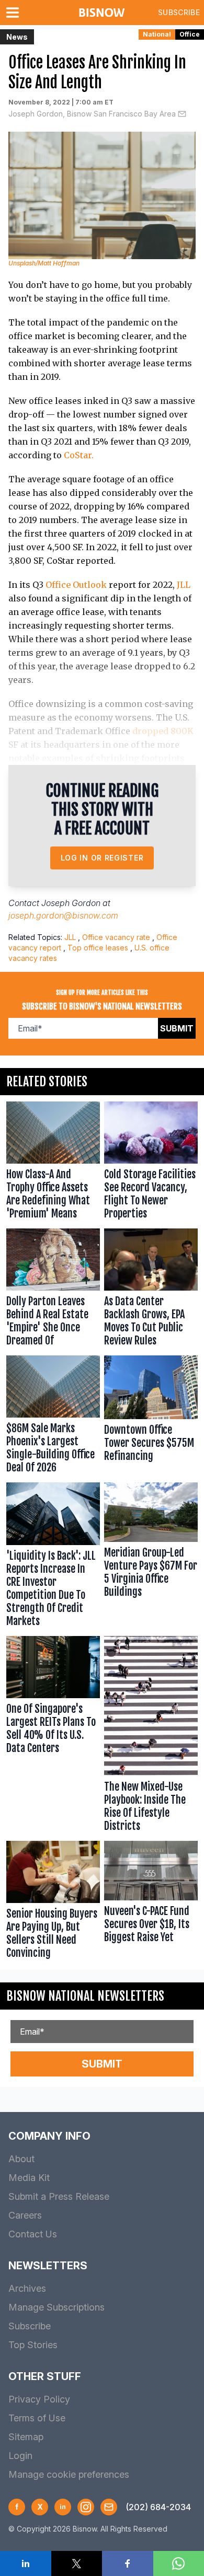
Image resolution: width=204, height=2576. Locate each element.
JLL (184, 585)
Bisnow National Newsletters (85, 1996)
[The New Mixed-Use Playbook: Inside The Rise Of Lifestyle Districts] (151, 1736)
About (21, 2159)
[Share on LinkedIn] (26, 2563)
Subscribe (179, 12)
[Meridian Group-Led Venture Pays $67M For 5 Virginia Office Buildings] (151, 1557)
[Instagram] (86, 2507)
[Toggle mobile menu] (15, 13)
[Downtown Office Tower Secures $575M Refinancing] (151, 1417)
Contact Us (33, 2234)
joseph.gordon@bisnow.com (63, 915)
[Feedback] (109, 2507)
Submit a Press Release (59, 2196)
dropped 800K (163, 731)
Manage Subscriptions (56, 2307)
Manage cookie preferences (69, 2474)
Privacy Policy (39, 2399)
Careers (25, 2215)
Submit (177, 1028)
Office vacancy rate (116, 937)
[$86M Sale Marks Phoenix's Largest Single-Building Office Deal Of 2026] (53, 1417)
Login (20, 2456)
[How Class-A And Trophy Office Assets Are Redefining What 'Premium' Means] (53, 1163)
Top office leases (98, 948)
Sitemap (26, 2437)
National (157, 34)
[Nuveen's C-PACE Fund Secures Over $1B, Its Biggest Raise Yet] (151, 1902)
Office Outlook (76, 585)
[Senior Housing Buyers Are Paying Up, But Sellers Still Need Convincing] (53, 1902)
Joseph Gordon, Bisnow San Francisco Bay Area (92, 114)
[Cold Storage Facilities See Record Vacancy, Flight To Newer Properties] (151, 1163)
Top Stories (33, 2345)
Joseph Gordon (71, 903)
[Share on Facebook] (128, 2563)
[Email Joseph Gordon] (182, 114)
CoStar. (79, 455)
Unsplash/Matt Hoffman (44, 263)
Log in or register (102, 858)
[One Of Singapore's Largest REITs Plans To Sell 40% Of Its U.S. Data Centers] (53, 1736)
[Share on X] (77, 2563)
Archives (27, 2288)
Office (190, 34)
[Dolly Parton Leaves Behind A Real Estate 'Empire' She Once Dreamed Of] (53, 1290)
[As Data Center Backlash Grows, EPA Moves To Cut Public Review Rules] (151, 1290)
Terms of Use (37, 2418)
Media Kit (29, 2178)
